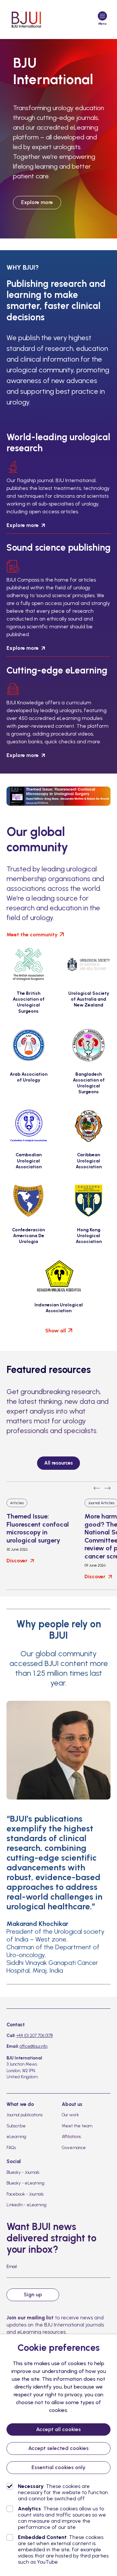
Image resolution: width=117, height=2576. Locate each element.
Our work (70, 2115)
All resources (58, 1463)
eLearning (16, 2137)
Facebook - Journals (25, 2194)
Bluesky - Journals (23, 2172)
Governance (74, 2148)
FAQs (11, 2148)
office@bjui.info (33, 2046)
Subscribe (16, 2126)
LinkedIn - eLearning (26, 2205)
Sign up (33, 2294)
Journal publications (25, 2115)
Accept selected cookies (58, 2448)
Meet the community (32, 935)
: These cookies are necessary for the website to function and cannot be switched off (63, 2492)
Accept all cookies (58, 2429)
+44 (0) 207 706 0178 (34, 2036)
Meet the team (77, 2126)
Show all (56, 1331)
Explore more (37, 202)
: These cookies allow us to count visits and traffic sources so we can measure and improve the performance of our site (62, 2518)
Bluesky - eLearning (26, 2183)
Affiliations (71, 2137)
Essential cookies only (58, 2467)
